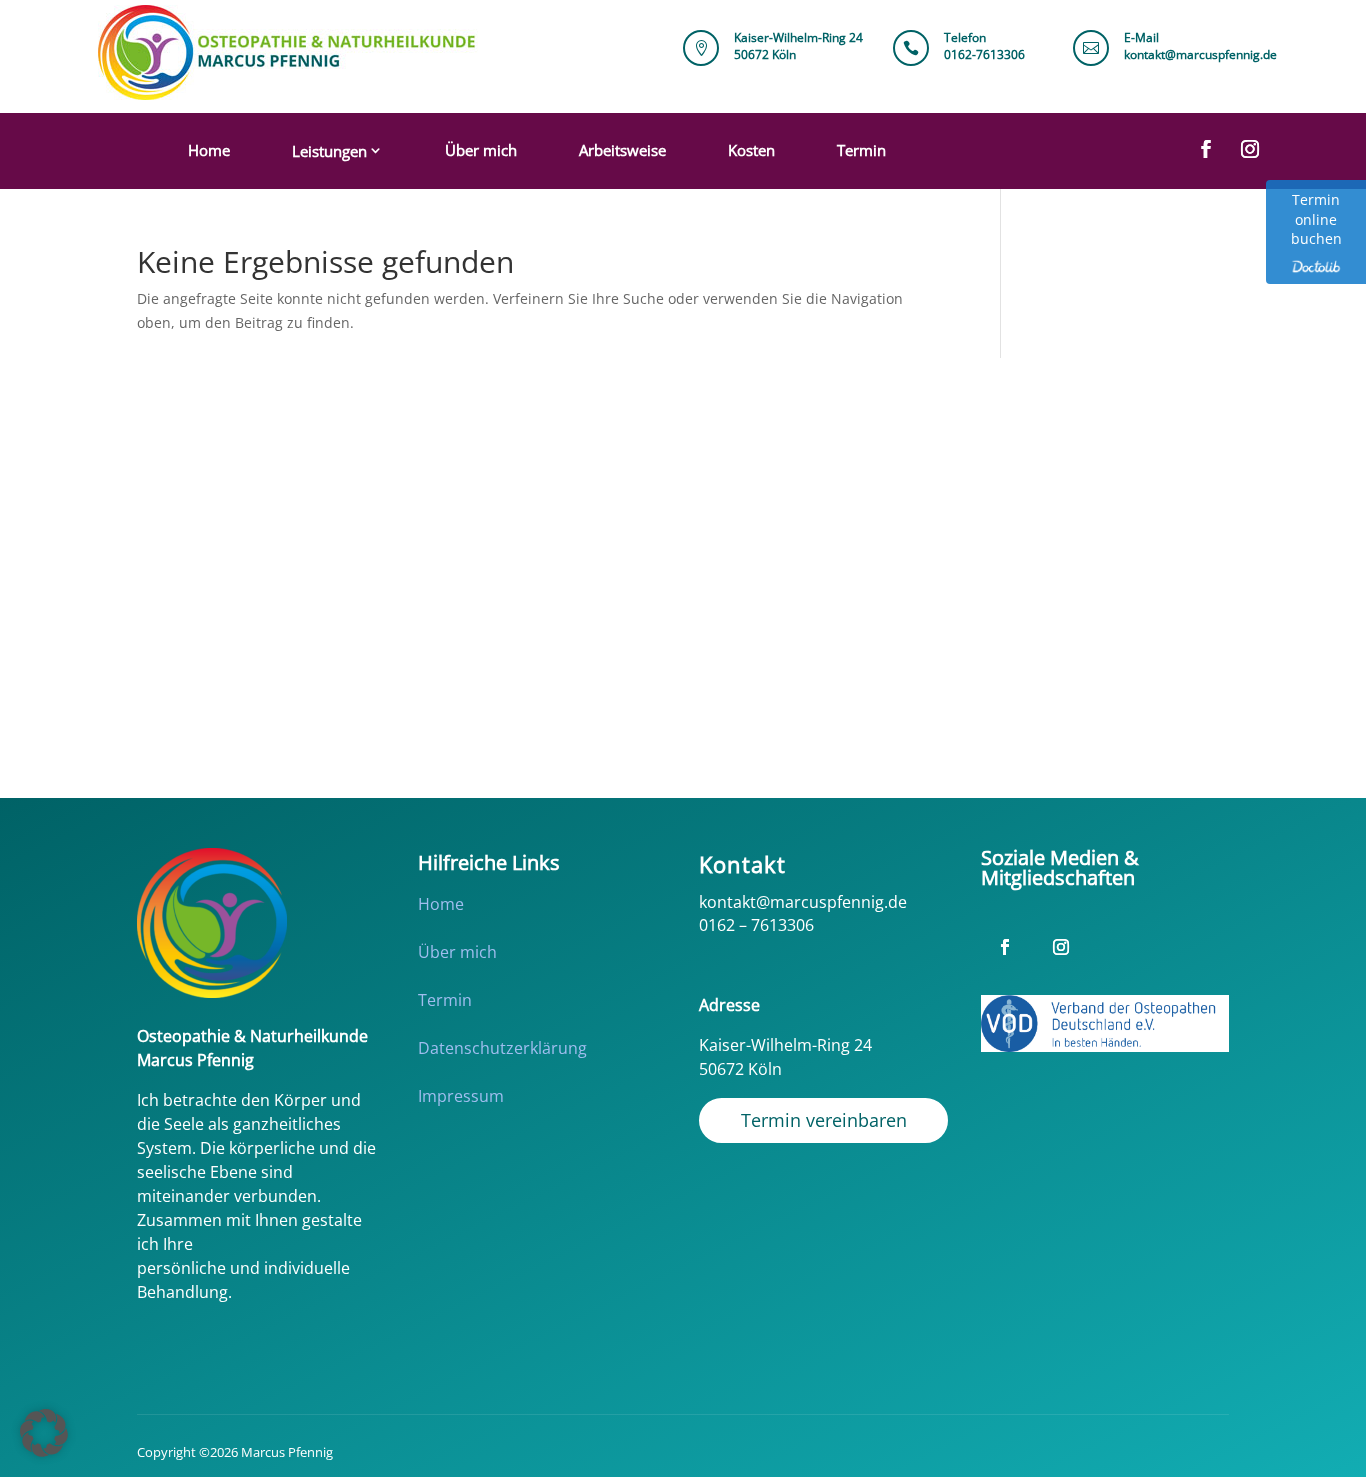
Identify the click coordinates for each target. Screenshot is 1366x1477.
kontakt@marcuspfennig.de (1200, 54)
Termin (861, 150)
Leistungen (329, 151)
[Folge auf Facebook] (1206, 149)
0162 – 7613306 (756, 925)
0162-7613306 (984, 54)
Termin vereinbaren (824, 1120)
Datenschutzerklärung (502, 1048)
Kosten (751, 150)
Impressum (461, 1096)
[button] (44, 1433)
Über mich (481, 150)
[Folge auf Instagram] (1250, 149)
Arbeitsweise (622, 150)
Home (209, 150)
